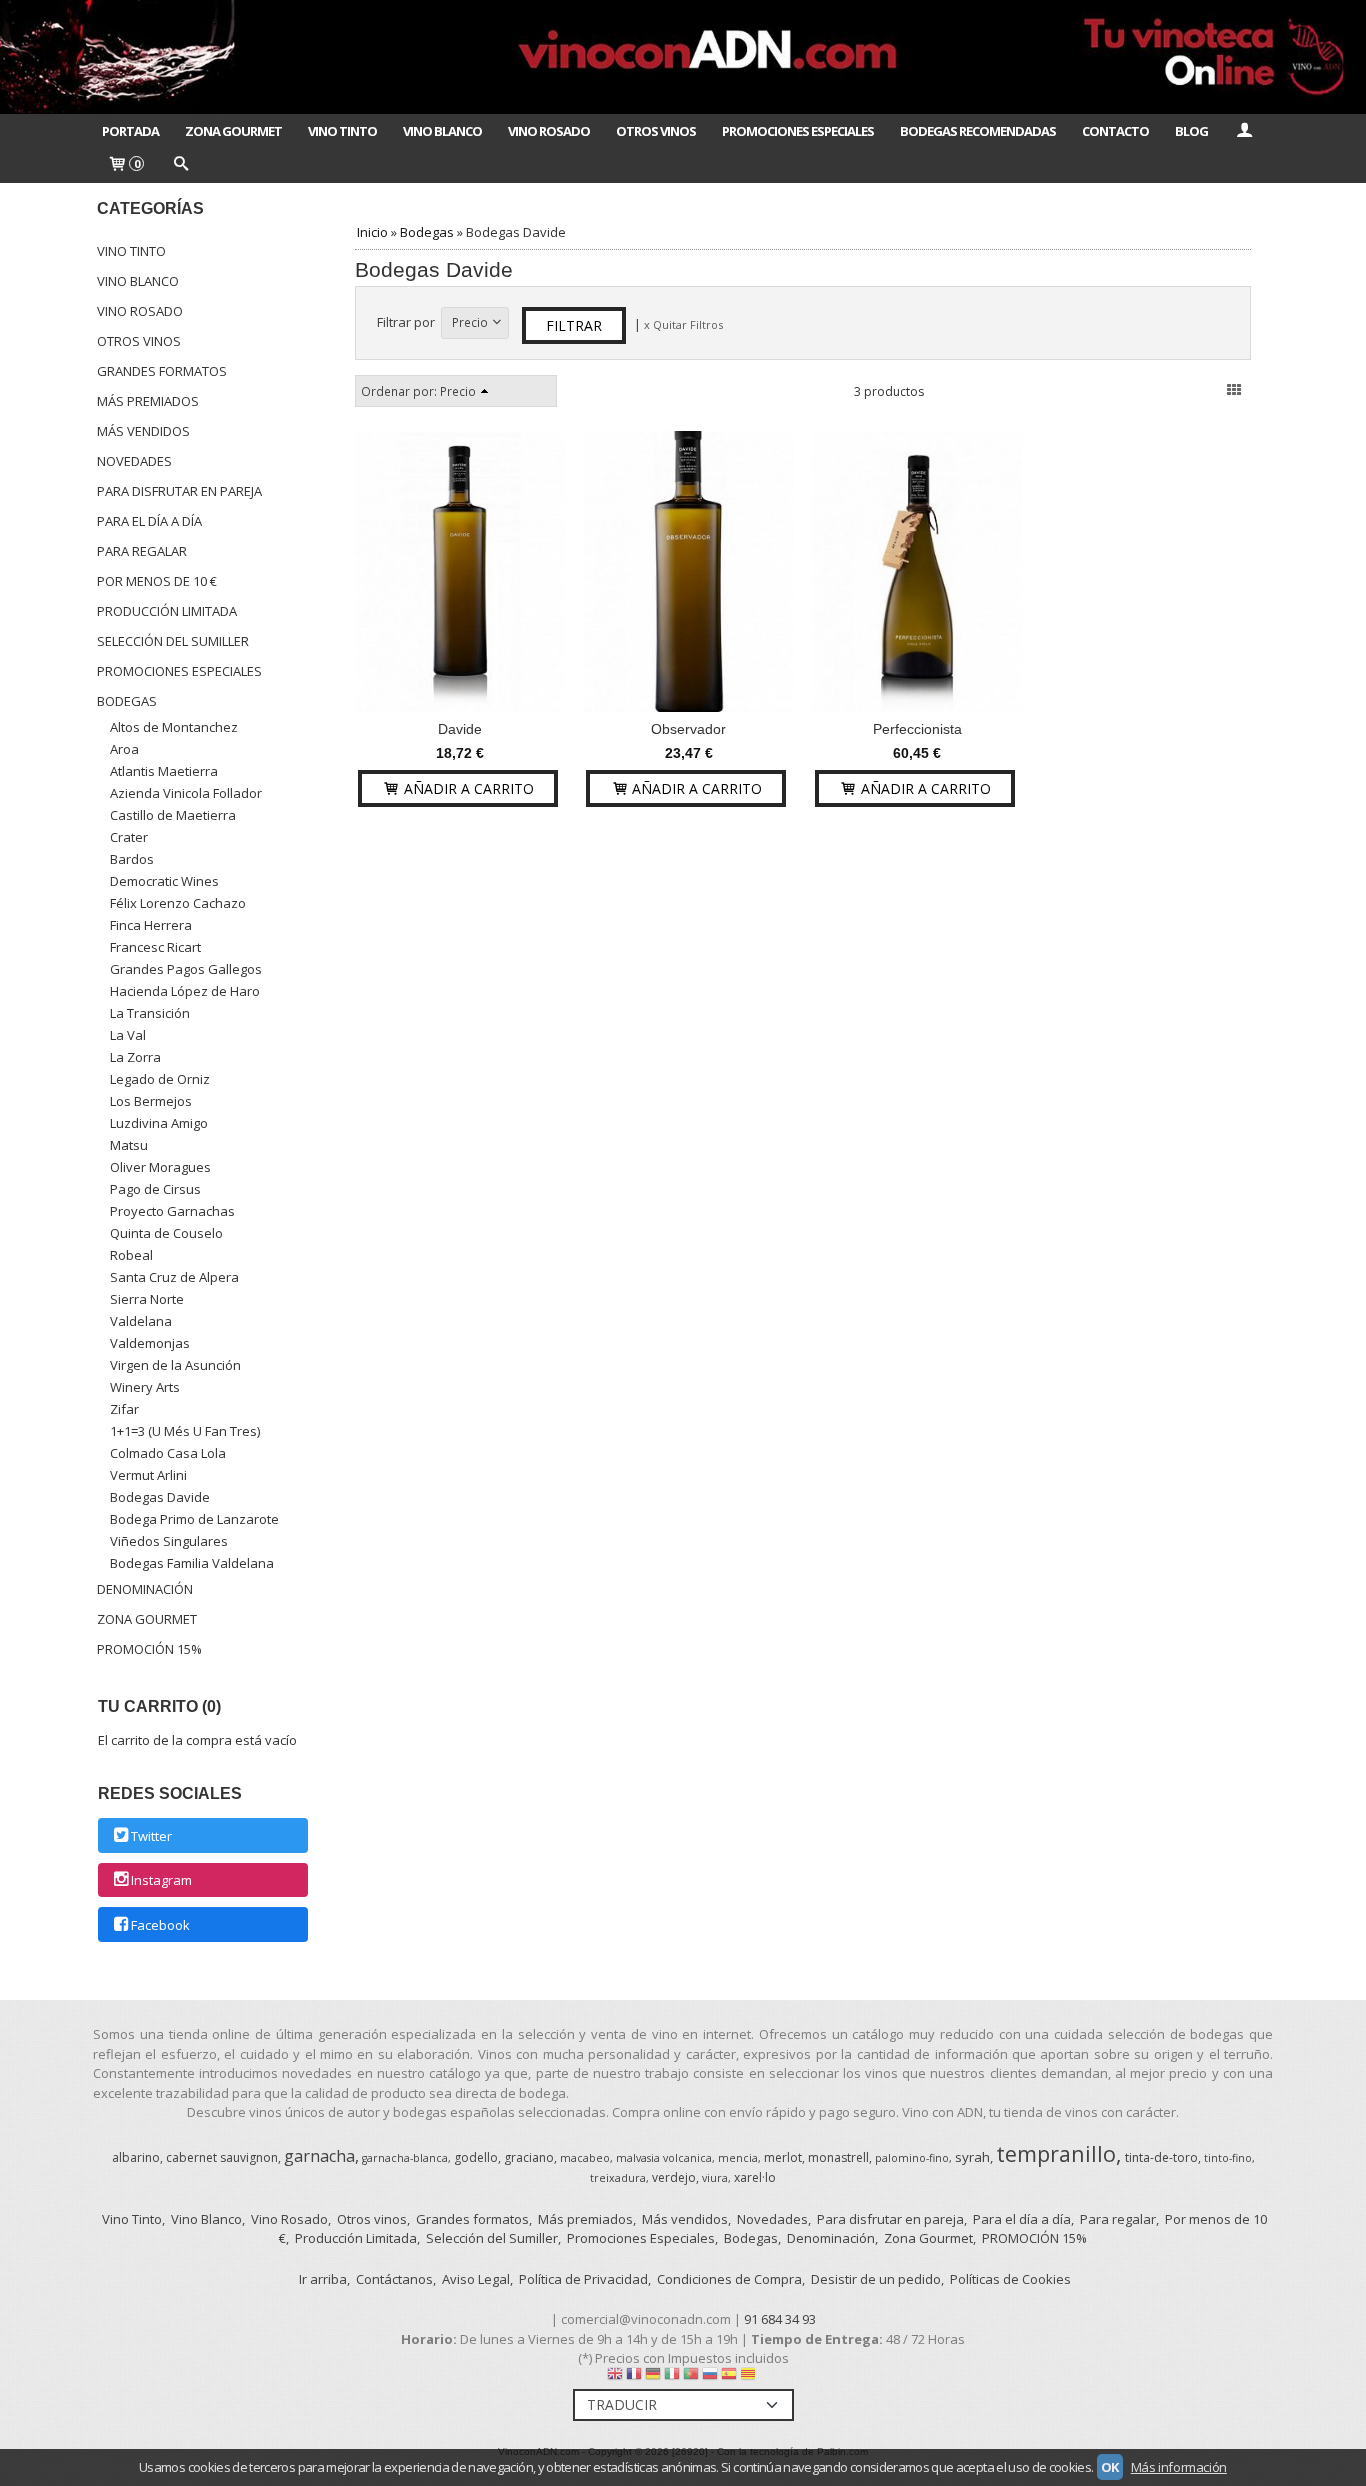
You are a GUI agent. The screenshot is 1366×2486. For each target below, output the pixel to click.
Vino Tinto (342, 131)
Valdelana (141, 1321)
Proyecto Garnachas (172, 1211)
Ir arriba (323, 2279)
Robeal (131, 1255)
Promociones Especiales (798, 131)
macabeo (585, 2158)
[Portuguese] (691, 2378)
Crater (129, 837)
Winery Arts (145, 1387)
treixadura (618, 2178)
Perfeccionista (917, 729)
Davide (460, 729)
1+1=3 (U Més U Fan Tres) (185, 1431)
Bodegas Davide (160, 1497)
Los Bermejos (151, 1101)
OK (1110, 2467)
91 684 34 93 (780, 2319)
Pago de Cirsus (155, 1189)
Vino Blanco (442, 131)
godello (476, 2157)
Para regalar (142, 551)
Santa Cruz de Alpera (174, 1277)
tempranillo (1056, 2153)
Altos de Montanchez (174, 727)
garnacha (319, 2156)
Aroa (124, 749)
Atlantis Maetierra (164, 771)
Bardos (132, 859)
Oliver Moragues (160, 1167)
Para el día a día (149, 521)
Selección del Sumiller (173, 641)
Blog (1191, 131)
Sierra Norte (147, 1299)
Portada (130, 131)
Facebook (160, 1925)
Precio (470, 322)
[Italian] (672, 2378)
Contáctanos (394, 2279)
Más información (1179, 2467)
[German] (653, 2378)
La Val (128, 1035)
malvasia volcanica (664, 2158)
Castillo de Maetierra (173, 815)
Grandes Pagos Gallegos (186, 969)
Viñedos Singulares (169, 1541)
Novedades (134, 461)
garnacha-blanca (405, 2158)
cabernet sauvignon (222, 2157)
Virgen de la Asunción (175, 1365)
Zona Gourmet (233, 131)
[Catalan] (750, 2378)
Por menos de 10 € (157, 581)
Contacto (1115, 131)
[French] (634, 2378)
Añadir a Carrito (467, 788)
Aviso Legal (476, 2279)
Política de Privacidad (583, 2279)
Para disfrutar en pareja (179, 491)
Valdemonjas (150, 1343)
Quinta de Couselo (166, 1233)
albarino (136, 2157)
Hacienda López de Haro (185, 991)
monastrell (838, 2157)
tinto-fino (1228, 2158)
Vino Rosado (549, 131)
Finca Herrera (151, 925)
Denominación (145, 1589)
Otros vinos (139, 341)
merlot (783, 2157)
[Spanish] (729, 2378)
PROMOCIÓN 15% (149, 1649)
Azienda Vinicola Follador (186, 793)
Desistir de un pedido (876, 2279)
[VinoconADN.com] (683, 57)
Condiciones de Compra (729, 2279)
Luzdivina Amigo (159, 1123)
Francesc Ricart (155, 947)
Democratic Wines (164, 881)
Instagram (161, 1881)
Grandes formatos (162, 371)
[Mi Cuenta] (1244, 131)
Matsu (129, 1145)
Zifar (124, 1409)
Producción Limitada (167, 611)
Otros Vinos (656, 131)
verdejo (674, 2177)
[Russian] (710, 2378)
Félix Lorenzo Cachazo (178, 903)
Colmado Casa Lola (168, 1453)
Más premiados (148, 401)
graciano (529, 2157)
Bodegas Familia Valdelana (192, 1563)
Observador (688, 729)
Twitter (151, 1836)
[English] (615, 2378)
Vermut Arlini (148, 1475)
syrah (972, 2157)
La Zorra (135, 1057)
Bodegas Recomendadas (978, 131)
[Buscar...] (180, 165)
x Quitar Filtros (683, 324)
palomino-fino (912, 2158)
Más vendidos (143, 431)
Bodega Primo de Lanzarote (194, 1519)
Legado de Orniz (160, 1079)
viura (715, 2178)
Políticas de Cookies (1010, 2279)
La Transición (150, 1013)
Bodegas (127, 701)
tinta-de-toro (1161, 2157)
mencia (738, 2158)
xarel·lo (755, 2177)
